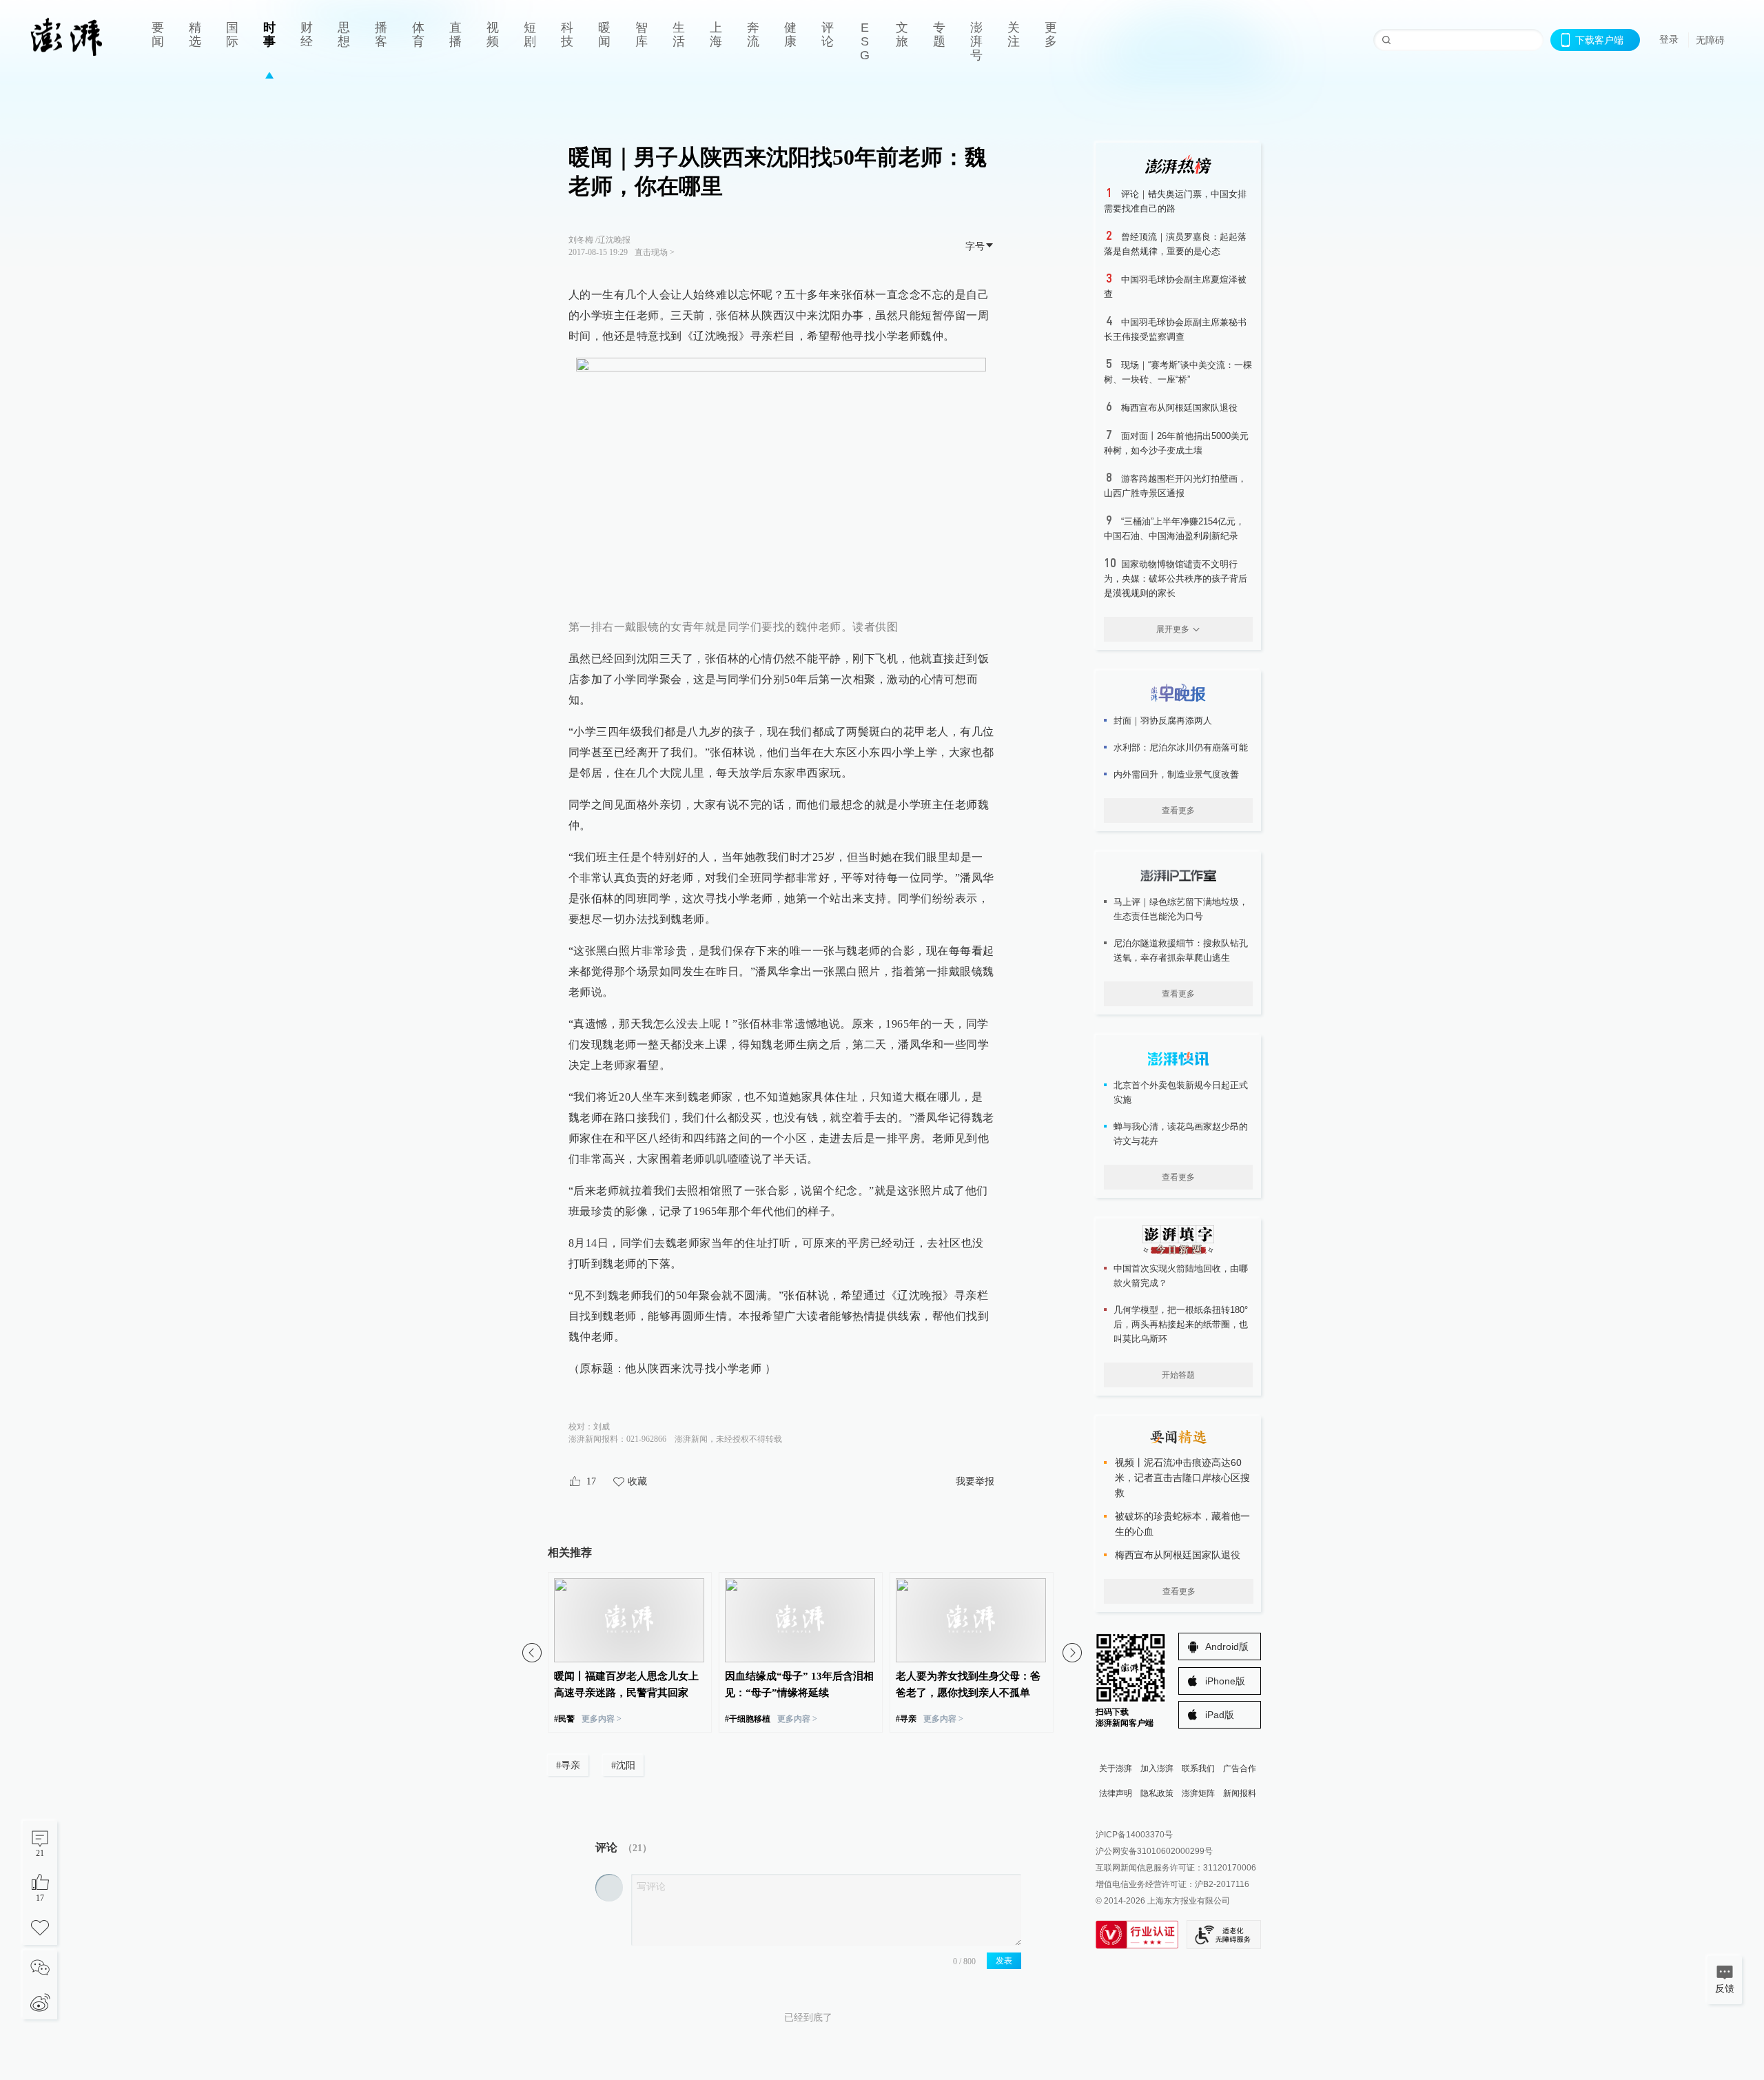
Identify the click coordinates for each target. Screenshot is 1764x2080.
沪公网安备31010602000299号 (1154, 1851)
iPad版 (1220, 1715)
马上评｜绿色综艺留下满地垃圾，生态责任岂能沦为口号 (1181, 909)
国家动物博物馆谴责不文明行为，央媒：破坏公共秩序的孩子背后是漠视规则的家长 (1176, 579)
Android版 (1227, 1646)
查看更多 (1178, 810)
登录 (1669, 39)
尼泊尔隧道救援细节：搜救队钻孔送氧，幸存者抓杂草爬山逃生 (1181, 950)
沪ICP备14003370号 (1134, 1835)
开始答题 (1178, 1375)
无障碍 (1710, 40)
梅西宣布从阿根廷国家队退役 (1179, 408)
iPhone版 (1225, 1681)
